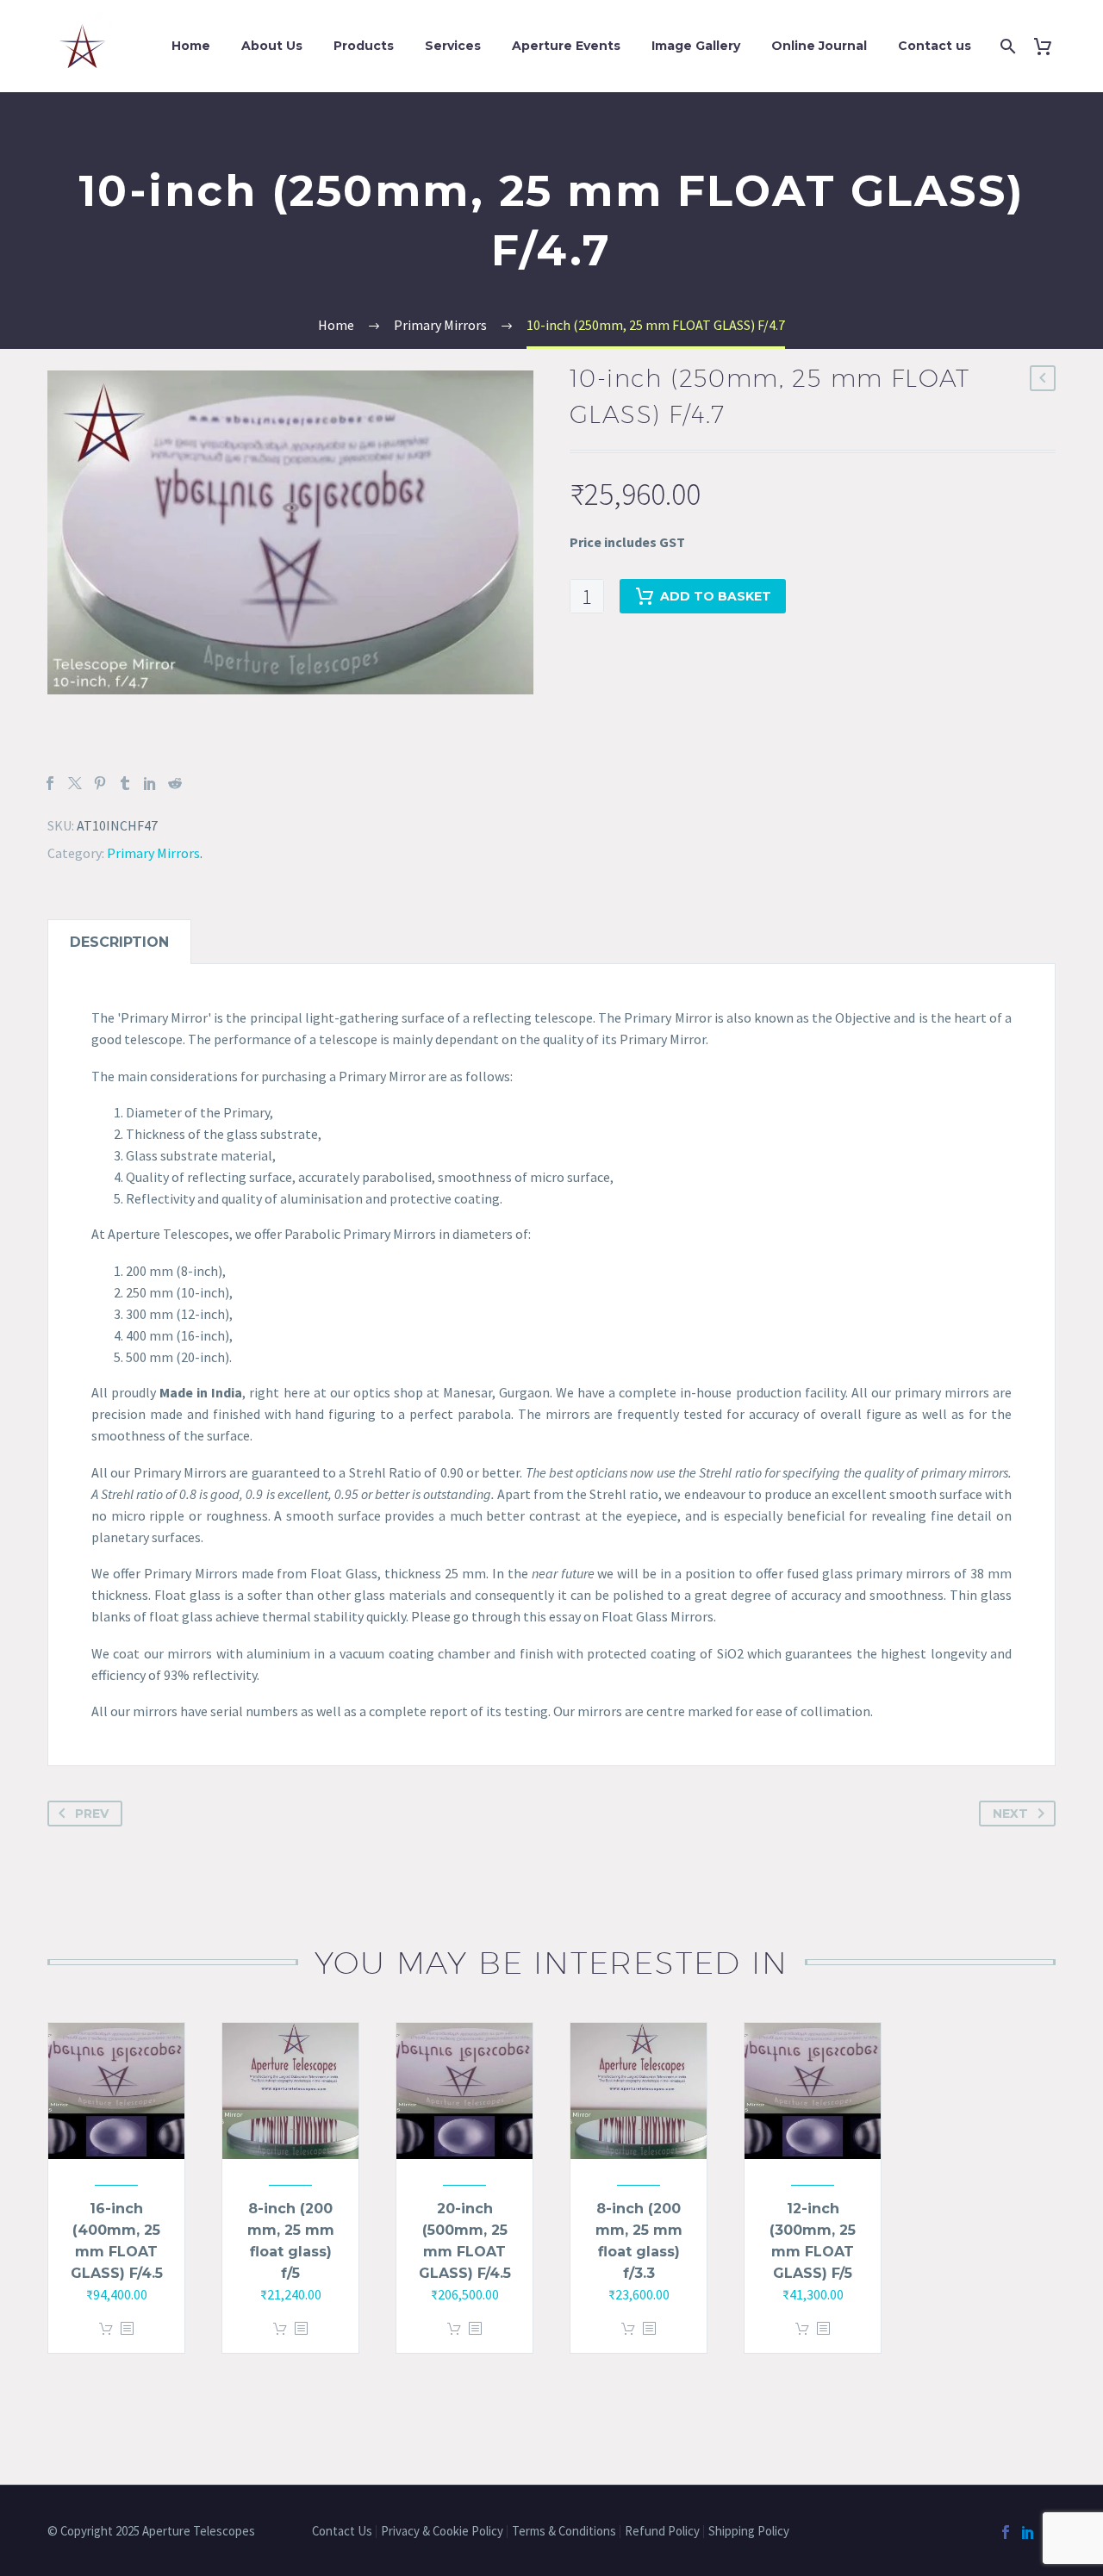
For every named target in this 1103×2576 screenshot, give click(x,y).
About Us (272, 46)
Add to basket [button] (106, 2329)
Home (191, 46)
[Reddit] (175, 783)
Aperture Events (566, 46)
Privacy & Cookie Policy (442, 2532)
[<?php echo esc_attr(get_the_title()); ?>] (127, 2329)
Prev (92, 1814)
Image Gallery (696, 46)
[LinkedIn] (150, 783)
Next (1010, 1814)
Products (364, 46)
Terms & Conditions (564, 2532)
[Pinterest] (100, 783)
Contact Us (342, 2532)
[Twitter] (75, 783)
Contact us (935, 46)
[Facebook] (50, 783)
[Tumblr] (125, 783)
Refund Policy (662, 2532)
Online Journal (819, 46)
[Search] (1006, 46)
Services (453, 46)
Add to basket (716, 596)
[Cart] (1049, 46)
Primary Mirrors (153, 853)
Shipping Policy (750, 2532)
